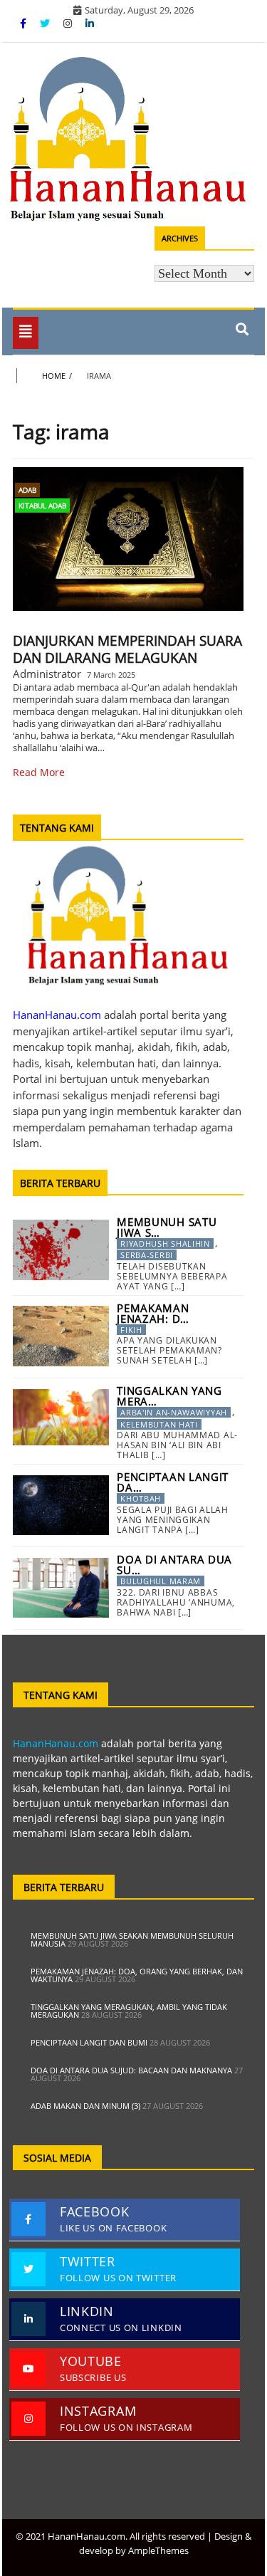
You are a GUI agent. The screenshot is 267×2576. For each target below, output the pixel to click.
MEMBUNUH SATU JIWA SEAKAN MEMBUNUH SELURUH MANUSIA (132, 1939)
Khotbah (141, 1498)
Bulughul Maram (161, 1581)
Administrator (47, 674)
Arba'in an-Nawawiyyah (174, 1412)
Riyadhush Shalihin (165, 1244)
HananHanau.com (56, 1743)
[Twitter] (46, 23)
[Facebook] (25, 23)
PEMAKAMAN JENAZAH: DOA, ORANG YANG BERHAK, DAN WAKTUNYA (137, 1975)
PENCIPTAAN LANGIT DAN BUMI (89, 2042)
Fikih (131, 1330)
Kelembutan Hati (159, 1424)
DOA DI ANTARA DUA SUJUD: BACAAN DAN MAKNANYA (131, 2070)
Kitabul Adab (42, 506)
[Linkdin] (90, 23)
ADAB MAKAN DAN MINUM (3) (85, 2106)
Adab (27, 490)
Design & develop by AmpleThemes (166, 2543)
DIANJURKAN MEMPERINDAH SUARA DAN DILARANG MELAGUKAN (127, 649)
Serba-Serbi (147, 1255)
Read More (39, 772)
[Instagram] (69, 23)
